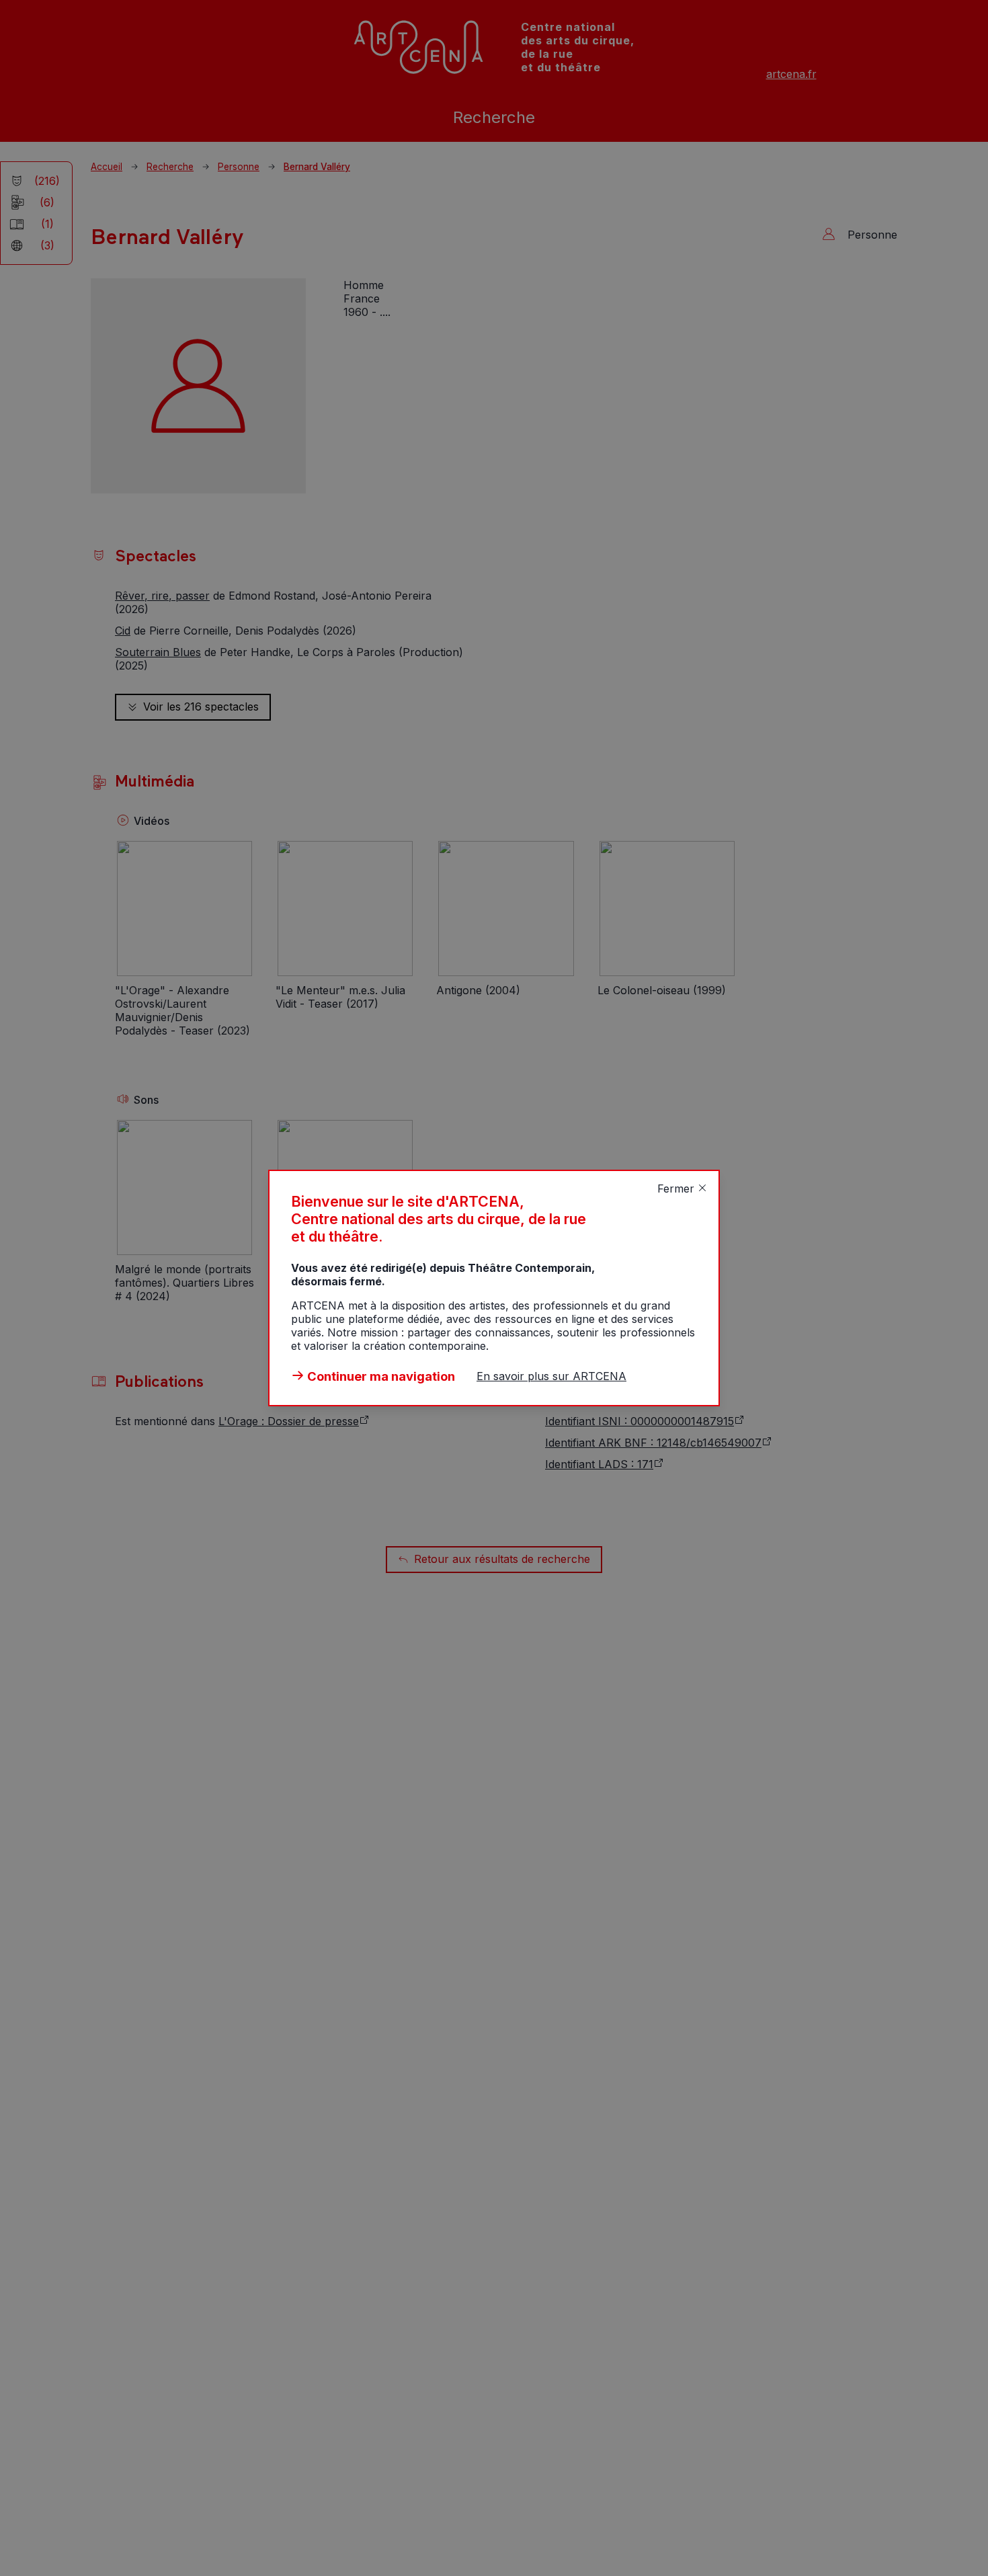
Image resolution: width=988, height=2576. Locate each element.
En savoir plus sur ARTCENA (551, 1376)
